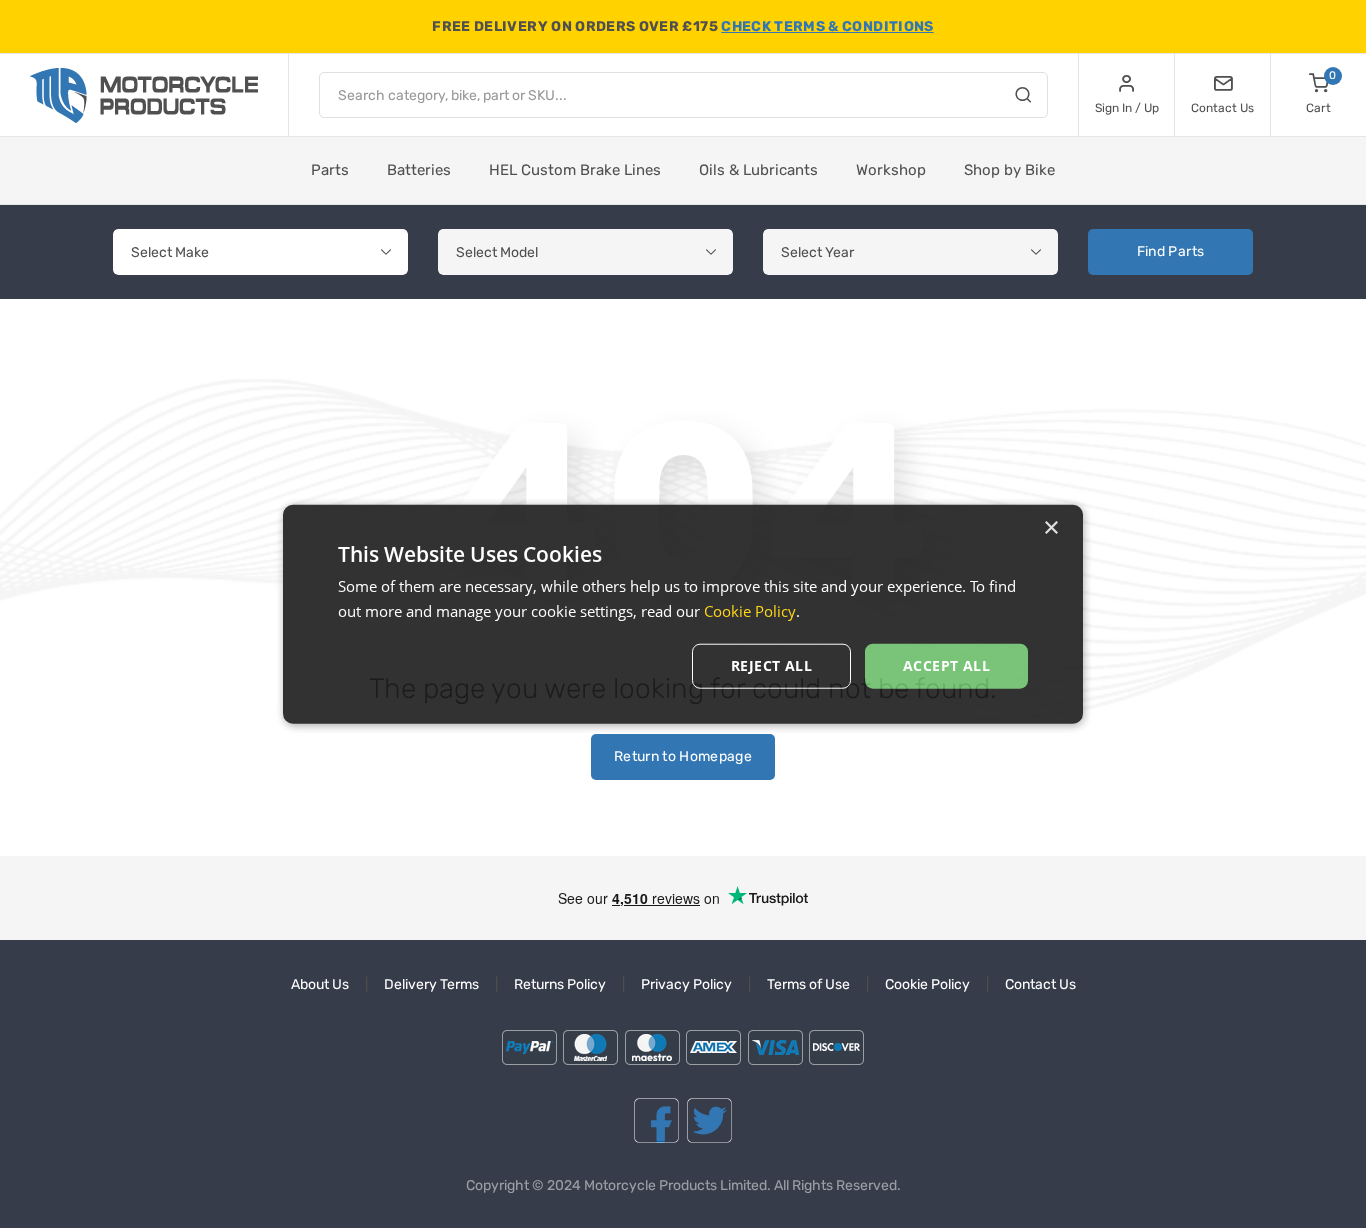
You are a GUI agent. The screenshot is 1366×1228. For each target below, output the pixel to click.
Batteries (419, 170)
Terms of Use (808, 984)
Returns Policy (560, 984)
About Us (320, 984)
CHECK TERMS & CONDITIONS (827, 26)
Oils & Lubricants (758, 170)
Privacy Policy (686, 984)
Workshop (891, 170)
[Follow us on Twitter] (709, 1120)
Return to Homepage (683, 756)
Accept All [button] (946, 665)
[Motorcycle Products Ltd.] (144, 95)
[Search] (1023, 98)
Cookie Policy (927, 984)
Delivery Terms (431, 984)
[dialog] (683, 614)
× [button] (1050, 528)
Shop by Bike (1009, 170)
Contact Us (1040, 984)
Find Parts (1171, 251)
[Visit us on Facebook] (656, 1120)
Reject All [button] (771, 665)
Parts (330, 170)
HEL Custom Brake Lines (575, 170)
